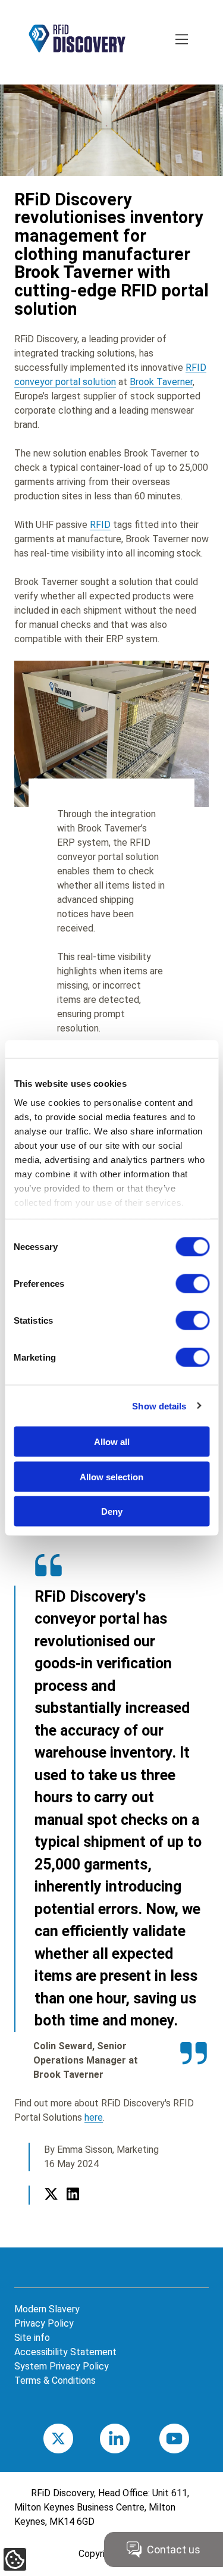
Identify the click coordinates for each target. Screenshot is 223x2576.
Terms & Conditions (55, 2380)
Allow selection (111, 1476)
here (94, 2117)
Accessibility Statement (65, 2352)
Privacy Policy (44, 2323)
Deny (112, 1511)
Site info (32, 2338)
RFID (100, 525)
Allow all (112, 1442)
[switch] (192, 1284)
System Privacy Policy (62, 2366)
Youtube (191, 2438)
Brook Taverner (161, 382)
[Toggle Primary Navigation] (183, 40)
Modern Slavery (47, 2309)
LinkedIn (73, 2208)
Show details (159, 1406)
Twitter (51, 2208)
